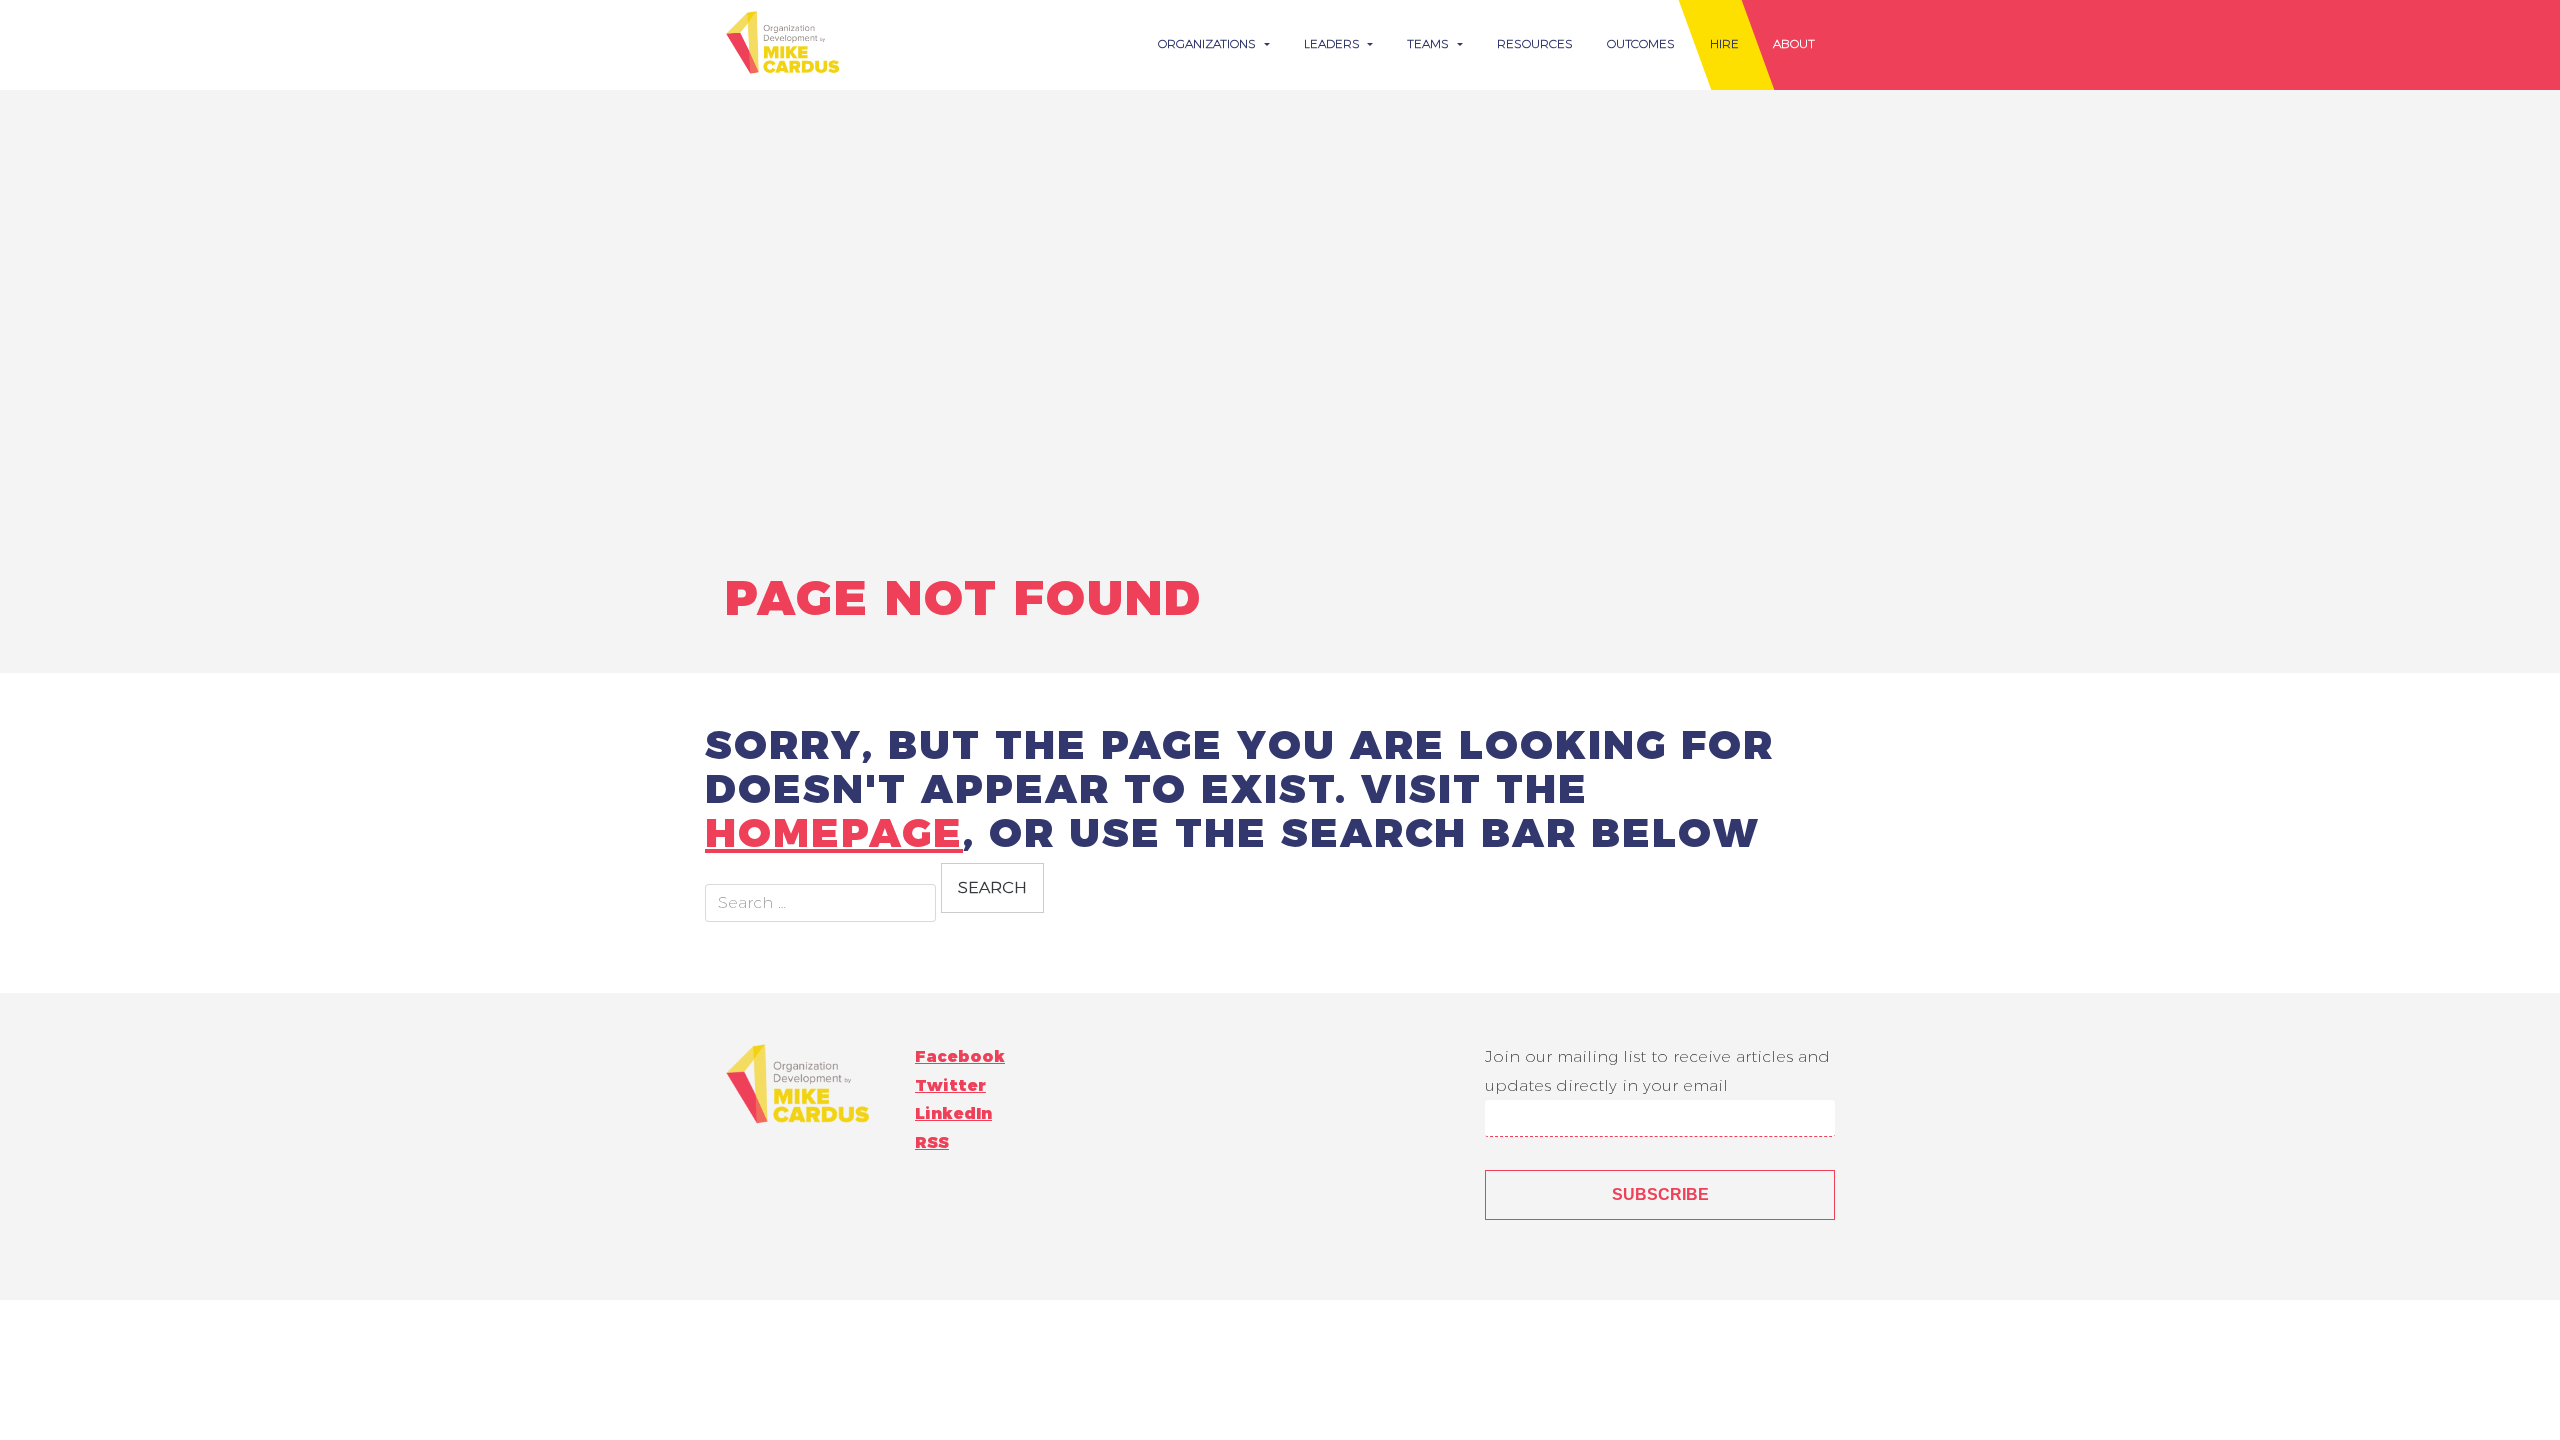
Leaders (1334, 43)
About (1794, 43)
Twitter (950, 1085)
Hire (1724, 43)
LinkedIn (953, 1113)
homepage (834, 832)
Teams (1430, 43)
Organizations (1209, 43)
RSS (932, 1142)
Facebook (960, 1056)
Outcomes (1641, 43)
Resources (1535, 43)
